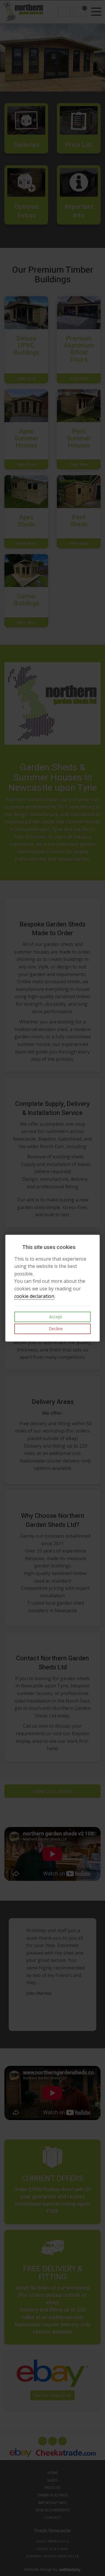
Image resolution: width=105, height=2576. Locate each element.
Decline (55, 1329)
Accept (55, 1317)
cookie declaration (34, 1296)
